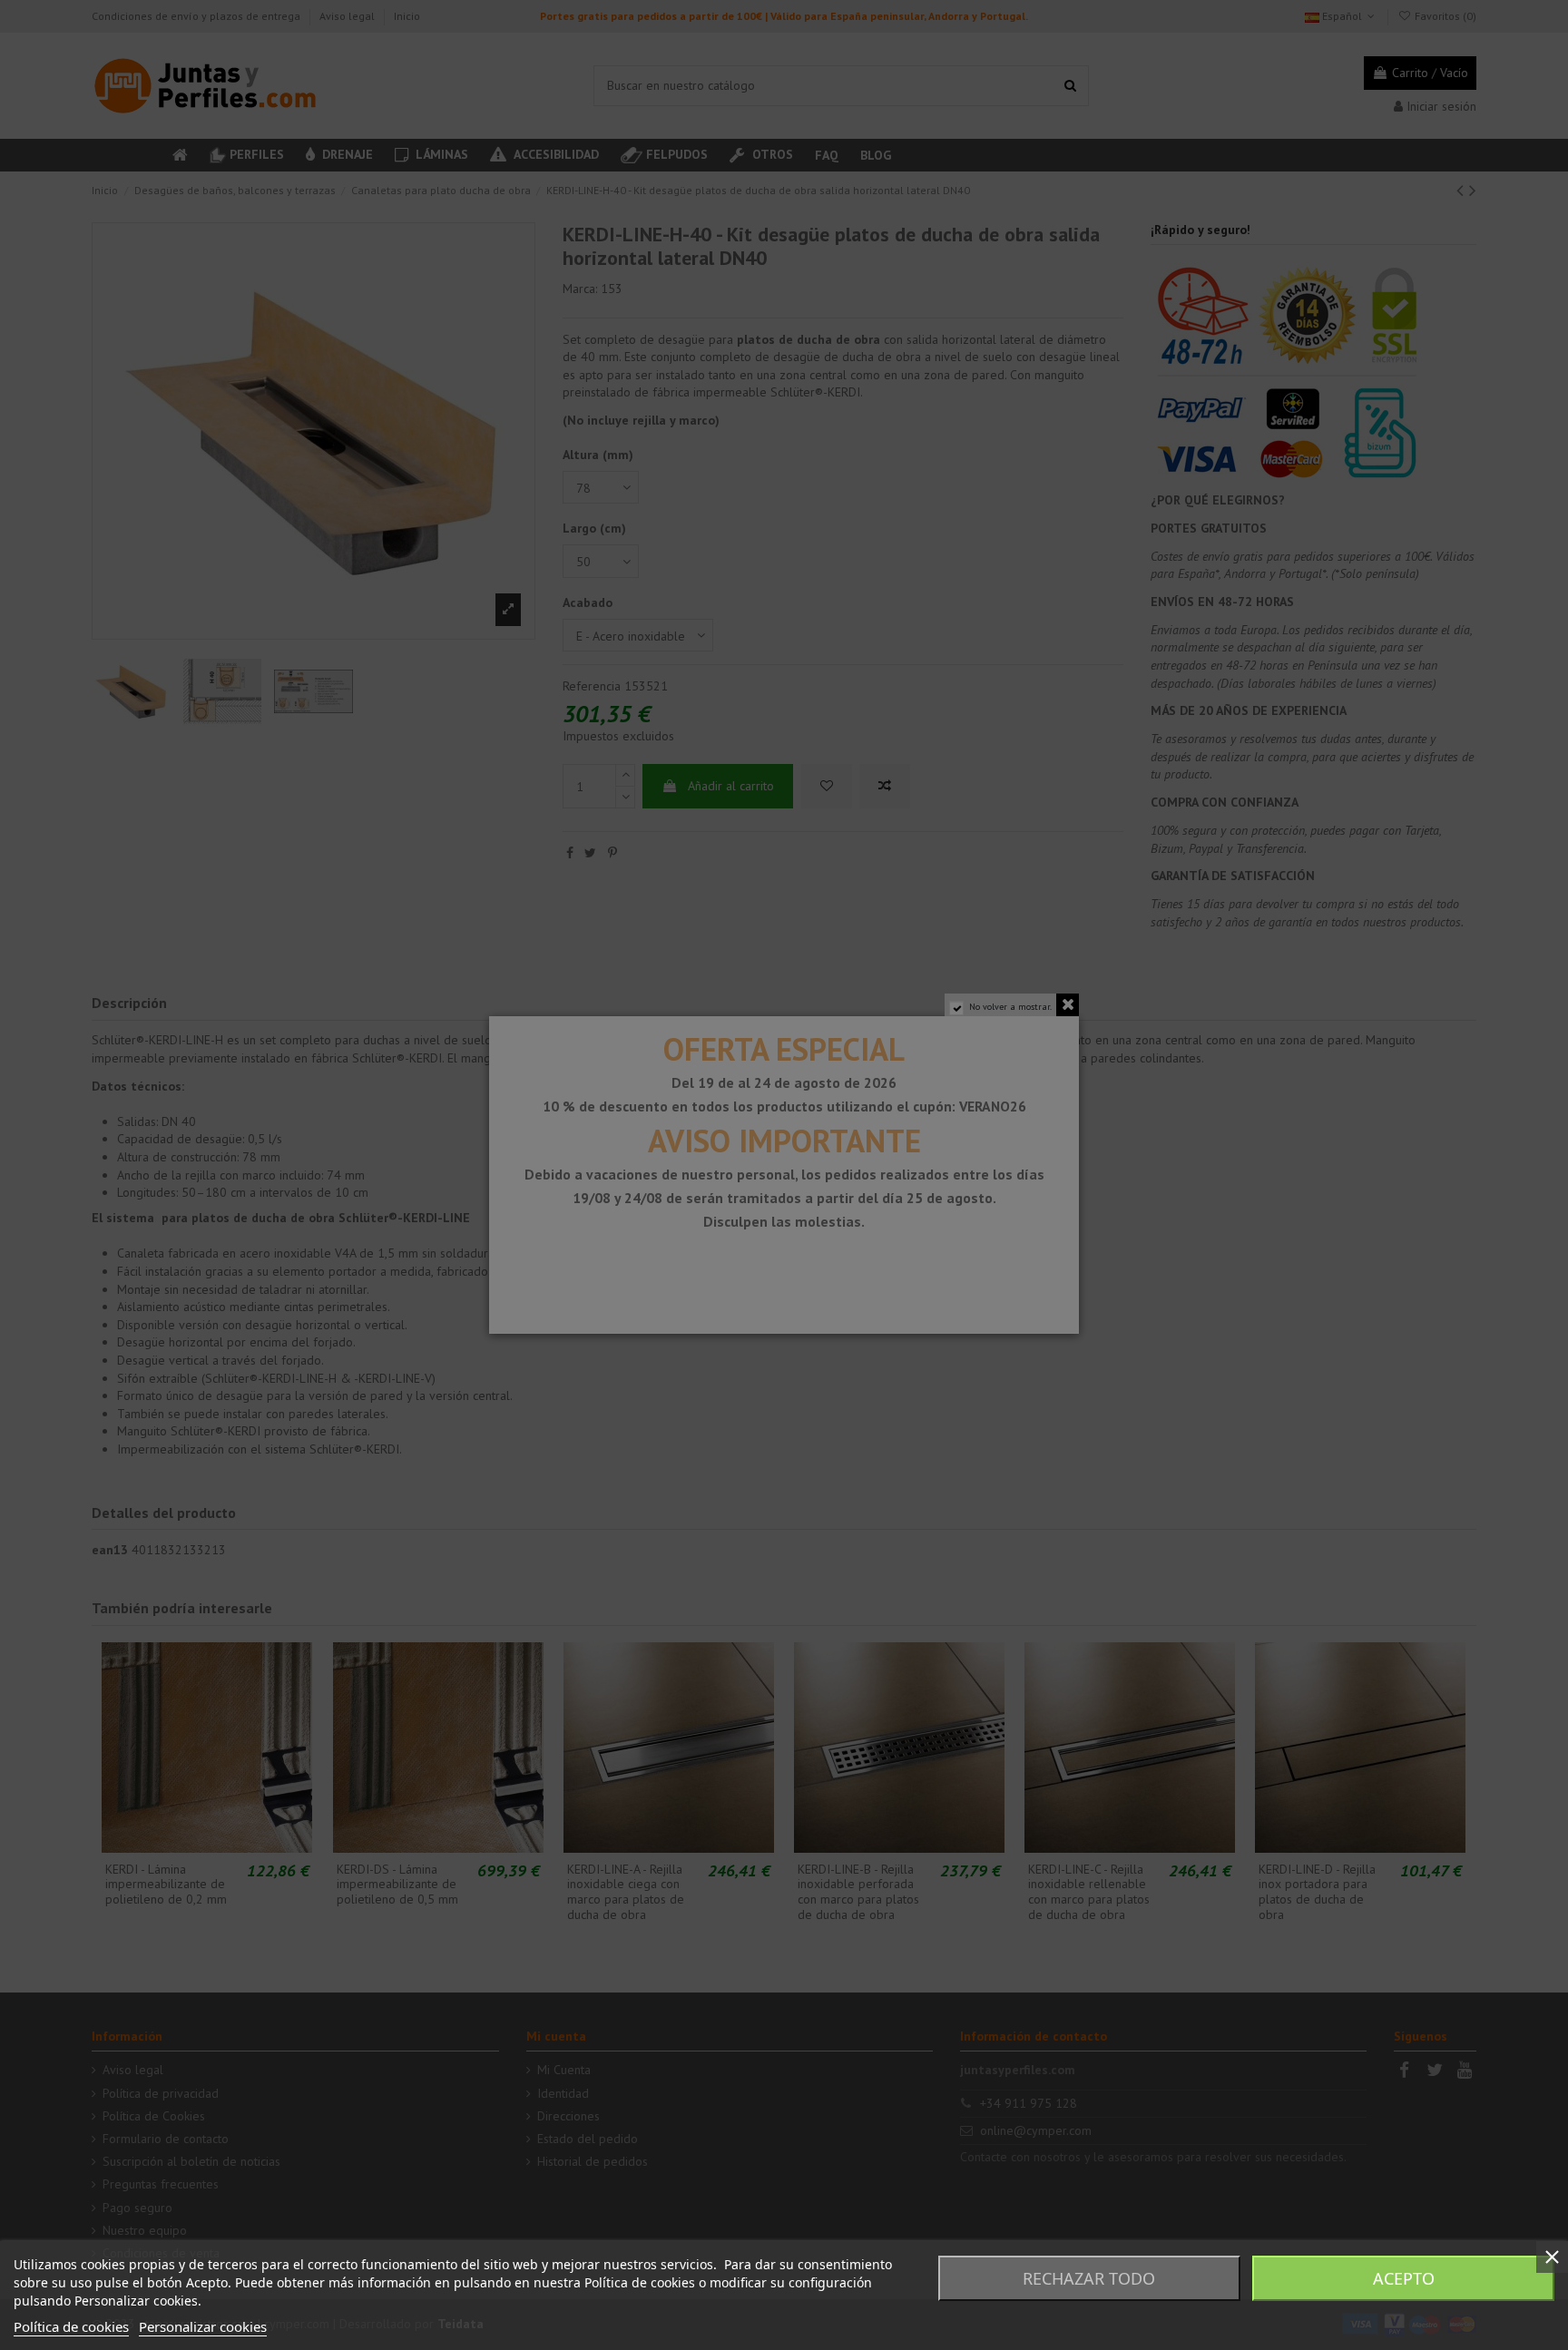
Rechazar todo (1089, 2278)
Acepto (1404, 2278)
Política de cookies (71, 2326)
